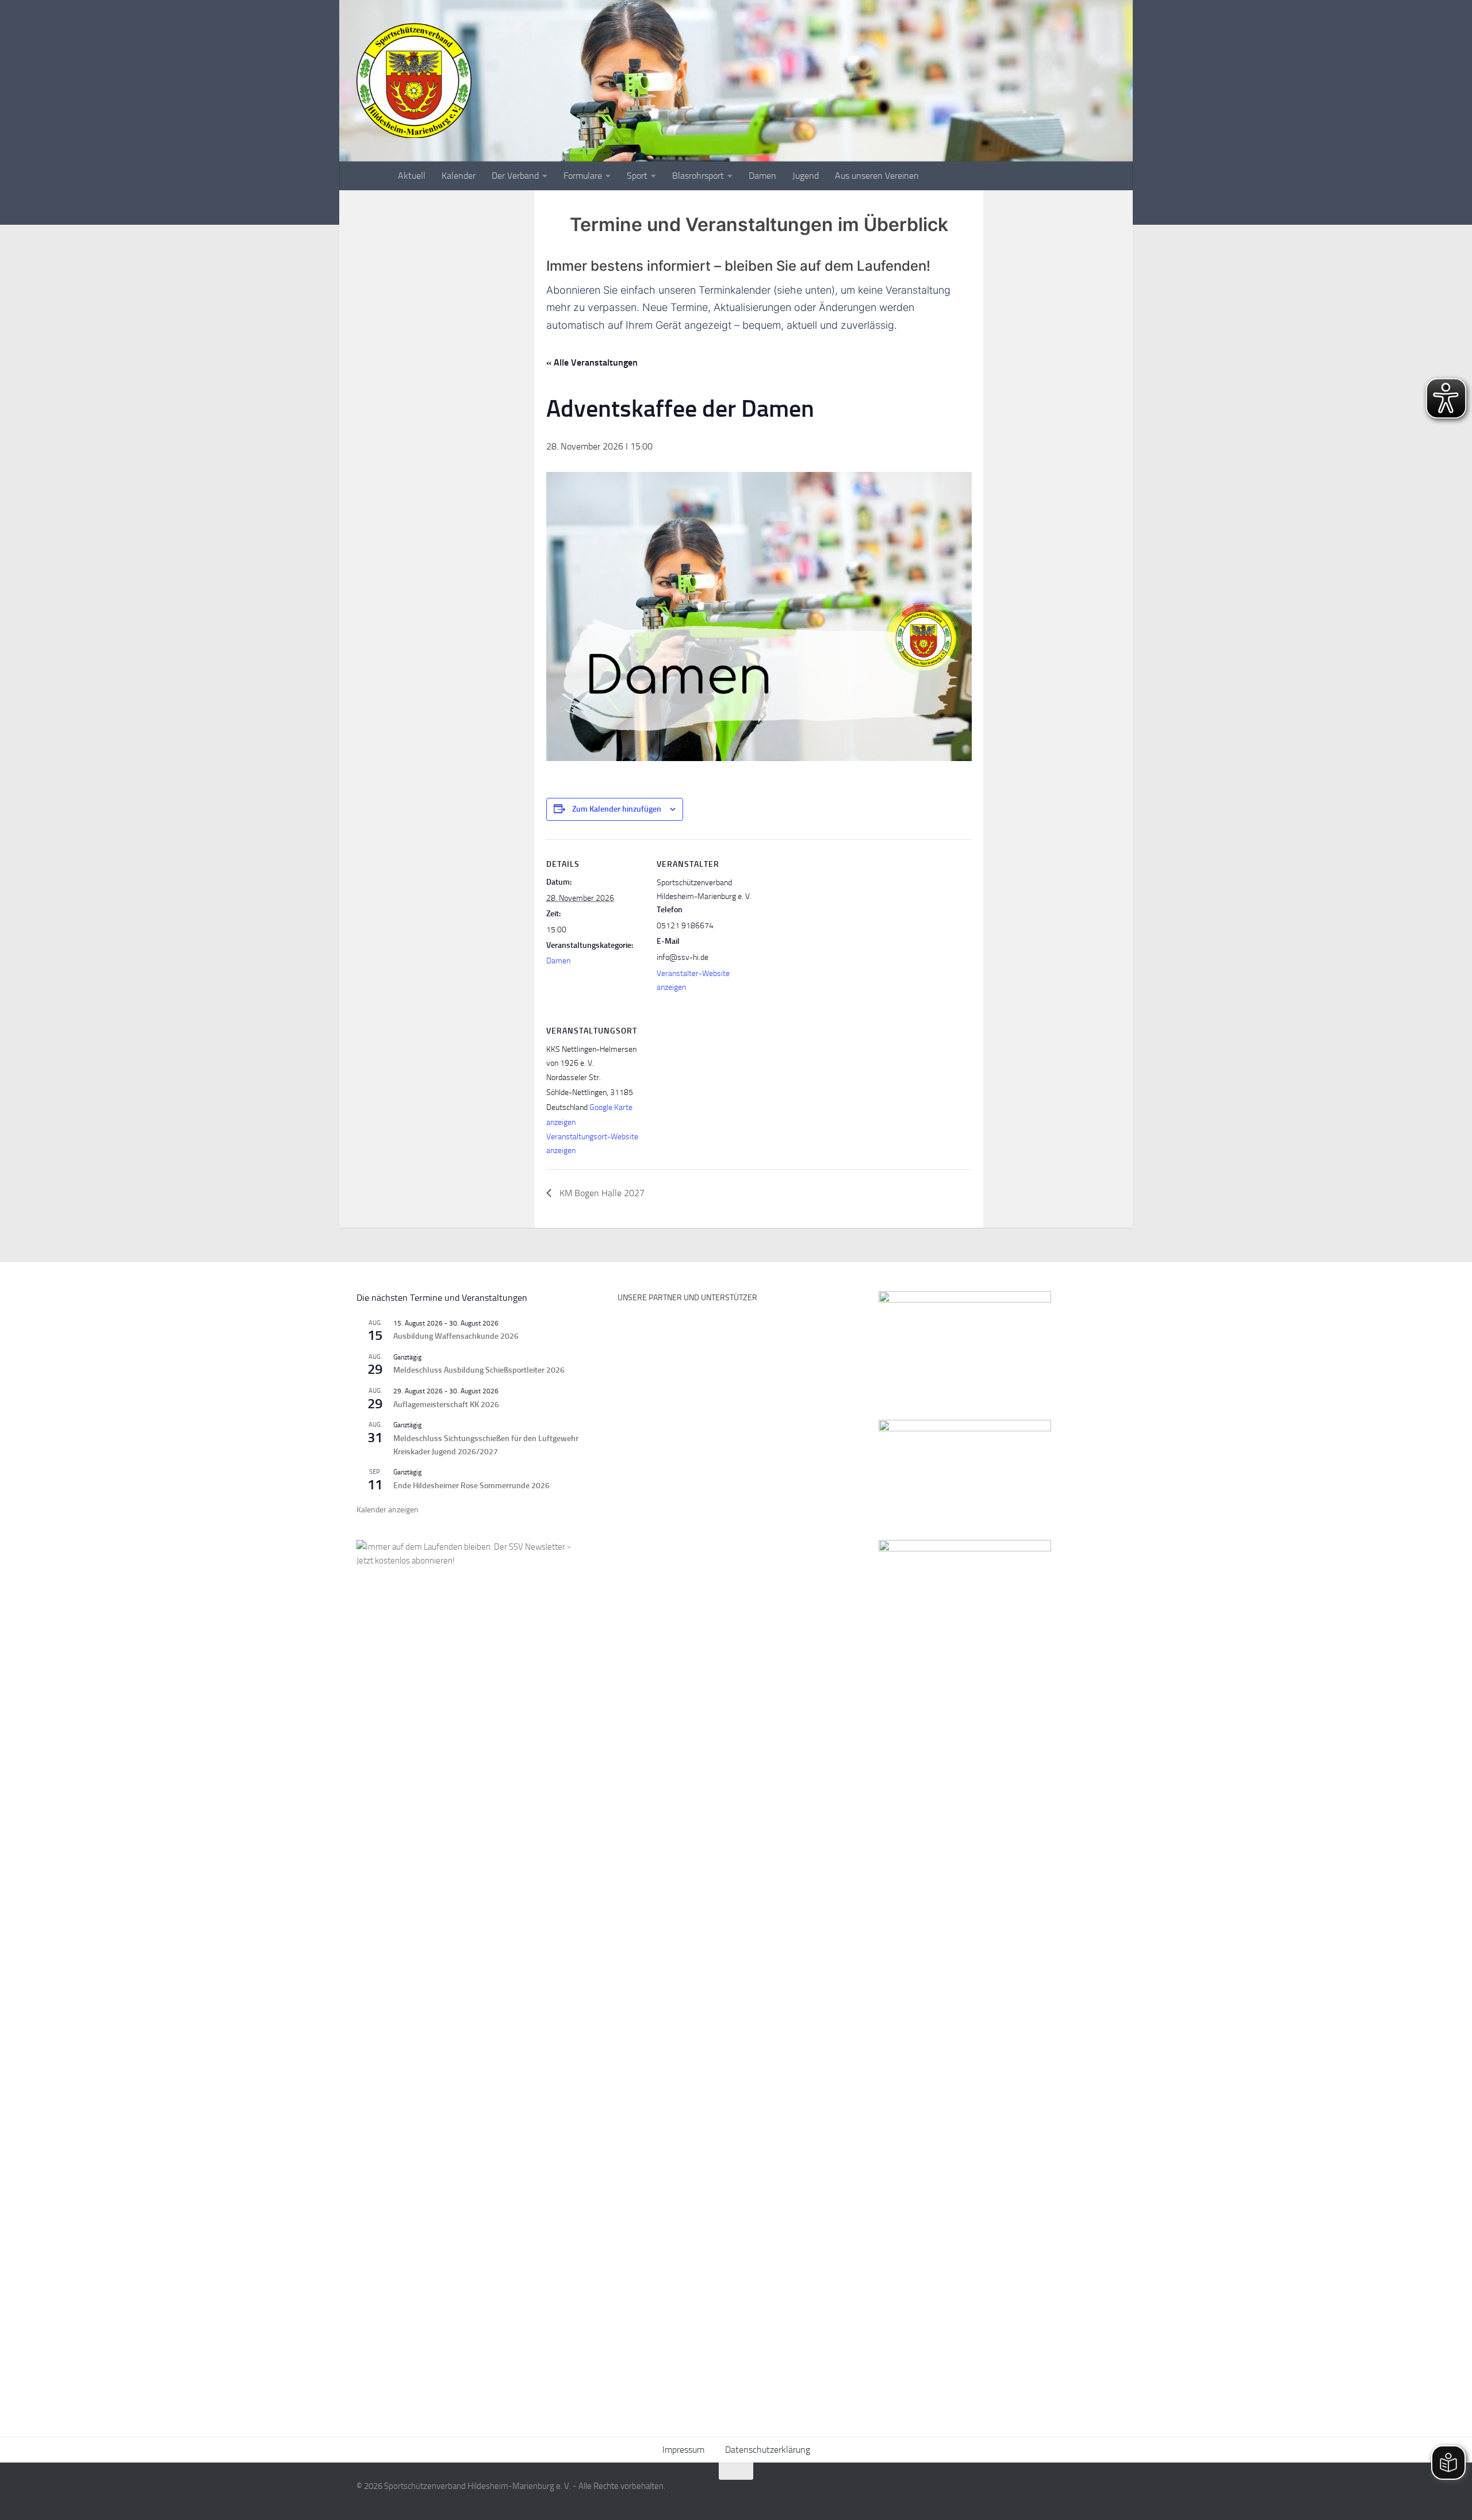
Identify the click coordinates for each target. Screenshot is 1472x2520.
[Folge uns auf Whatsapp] (1087, 2494)
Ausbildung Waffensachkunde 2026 (456, 1336)
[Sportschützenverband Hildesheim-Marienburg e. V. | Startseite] (414, 80)
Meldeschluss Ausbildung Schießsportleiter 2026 (479, 1370)
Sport (637, 176)
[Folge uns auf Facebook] (1066, 2494)
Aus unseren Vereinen (877, 176)
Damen (762, 176)
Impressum (683, 2450)
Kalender (459, 176)
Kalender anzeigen (388, 1510)
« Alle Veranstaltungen (592, 362)
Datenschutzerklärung (768, 2450)
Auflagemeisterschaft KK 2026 (446, 1405)
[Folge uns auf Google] (1107, 2494)
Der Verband (515, 176)
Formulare (583, 176)
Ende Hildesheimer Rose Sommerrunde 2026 (471, 1486)
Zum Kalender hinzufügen (617, 809)
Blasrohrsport (698, 176)
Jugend (806, 176)
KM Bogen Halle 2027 (601, 1193)
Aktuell (412, 176)
